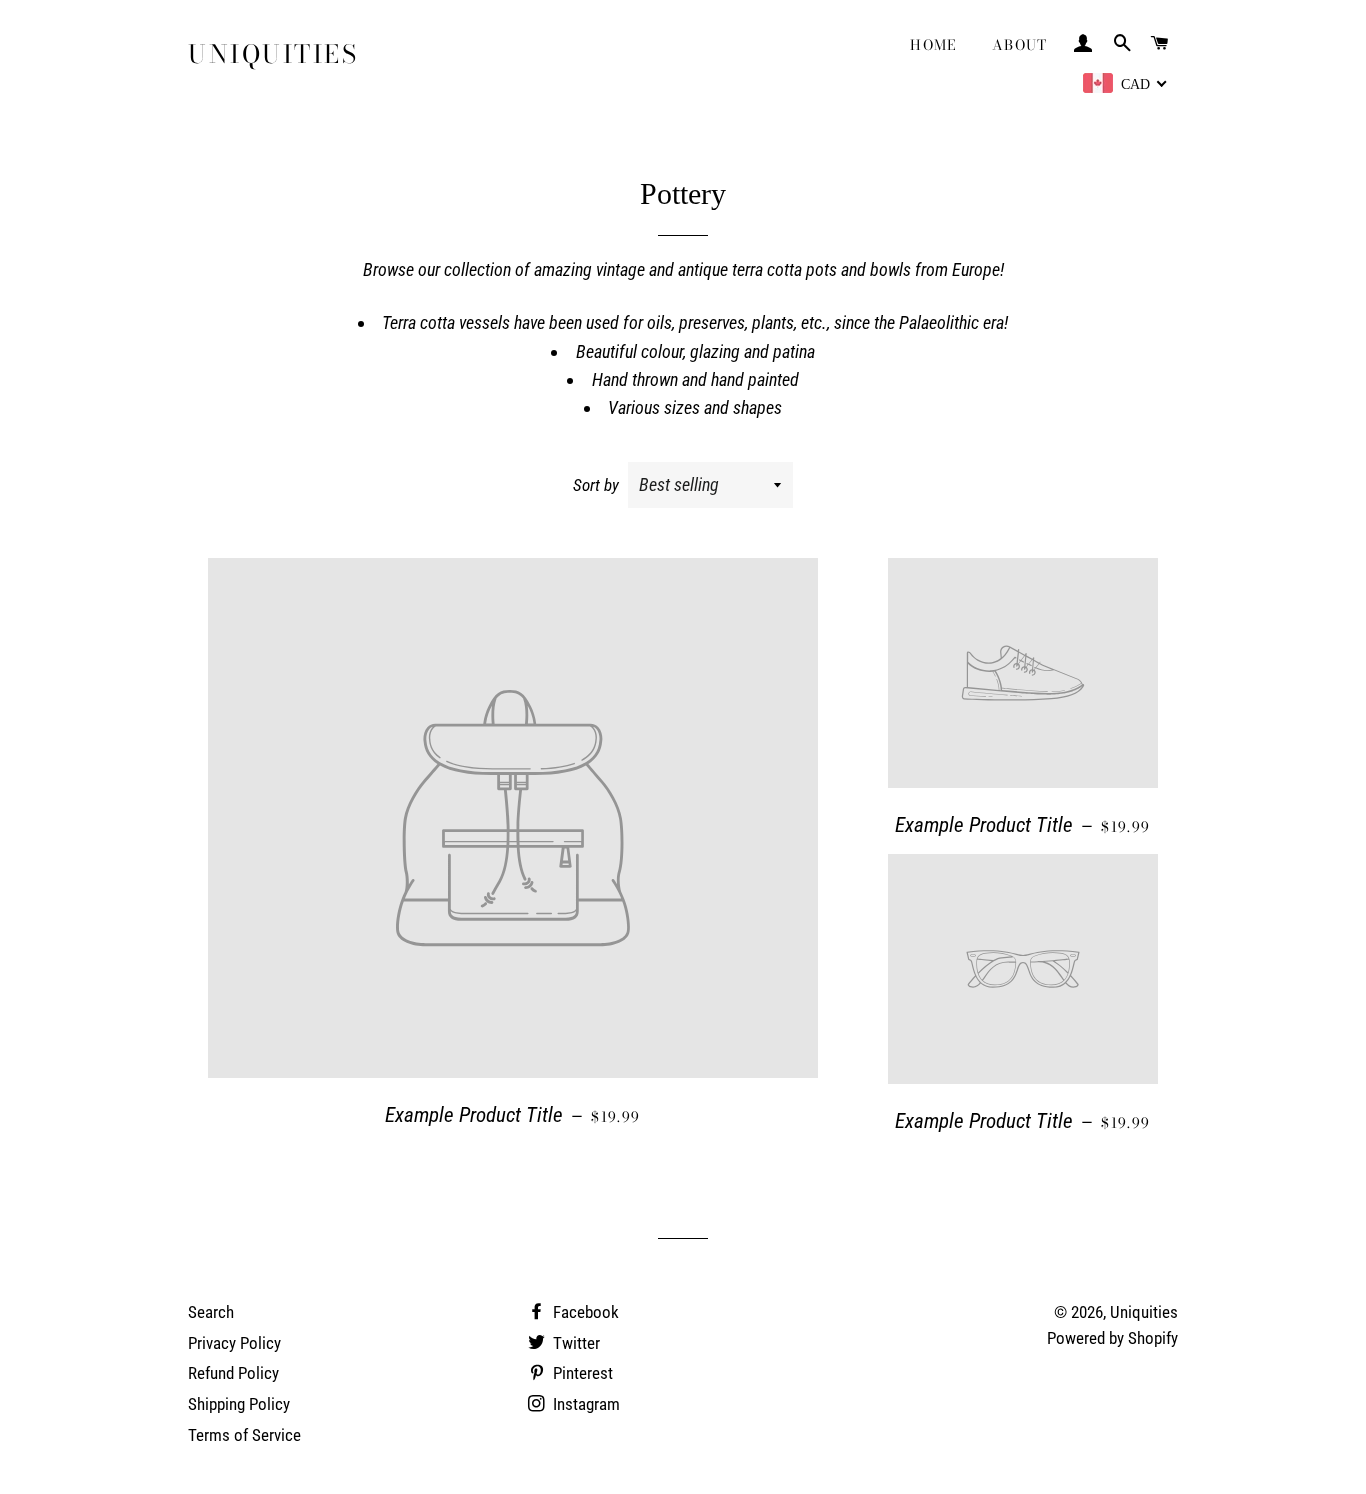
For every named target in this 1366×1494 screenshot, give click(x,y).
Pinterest (581, 1373)
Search (211, 1312)
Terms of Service (244, 1435)
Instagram (584, 1404)
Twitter (574, 1343)
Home (934, 45)
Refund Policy (233, 1373)
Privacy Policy (234, 1343)
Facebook (584, 1312)
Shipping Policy (239, 1404)
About (1020, 45)
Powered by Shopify (1112, 1338)
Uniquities (273, 54)
